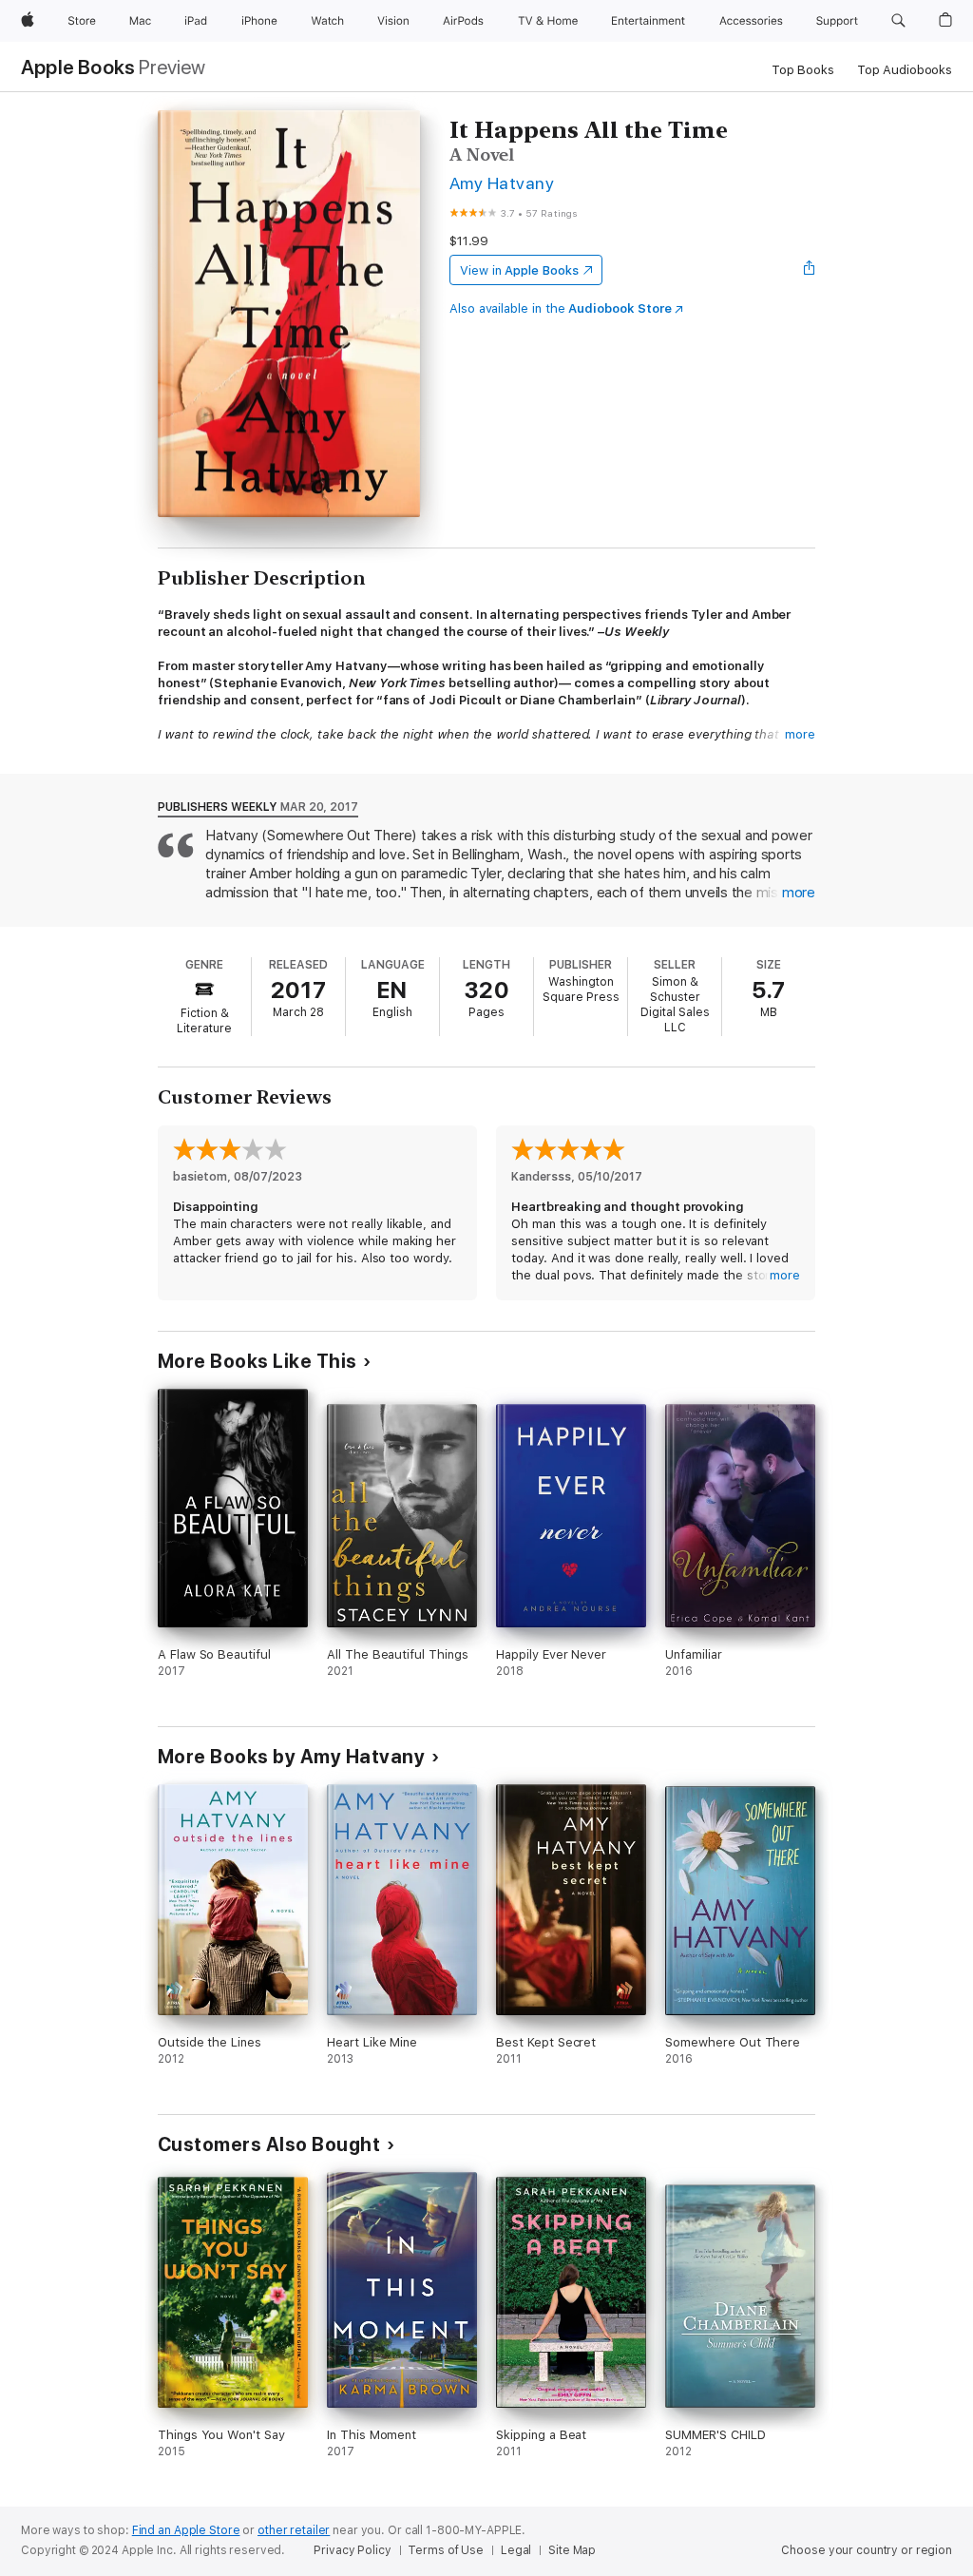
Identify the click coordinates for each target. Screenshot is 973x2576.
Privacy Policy (352, 2550)
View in (519, 270)
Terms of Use (446, 2550)
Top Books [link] (803, 70)
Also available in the (561, 308)
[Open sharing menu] (810, 270)
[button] (898, 21)
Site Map (572, 2550)
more (800, 734)
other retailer (294, 2530)
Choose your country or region (867, 2550)
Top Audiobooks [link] (905, 70)
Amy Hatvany (502, 183)
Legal (516, 2550)
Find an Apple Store (186, 2530)
